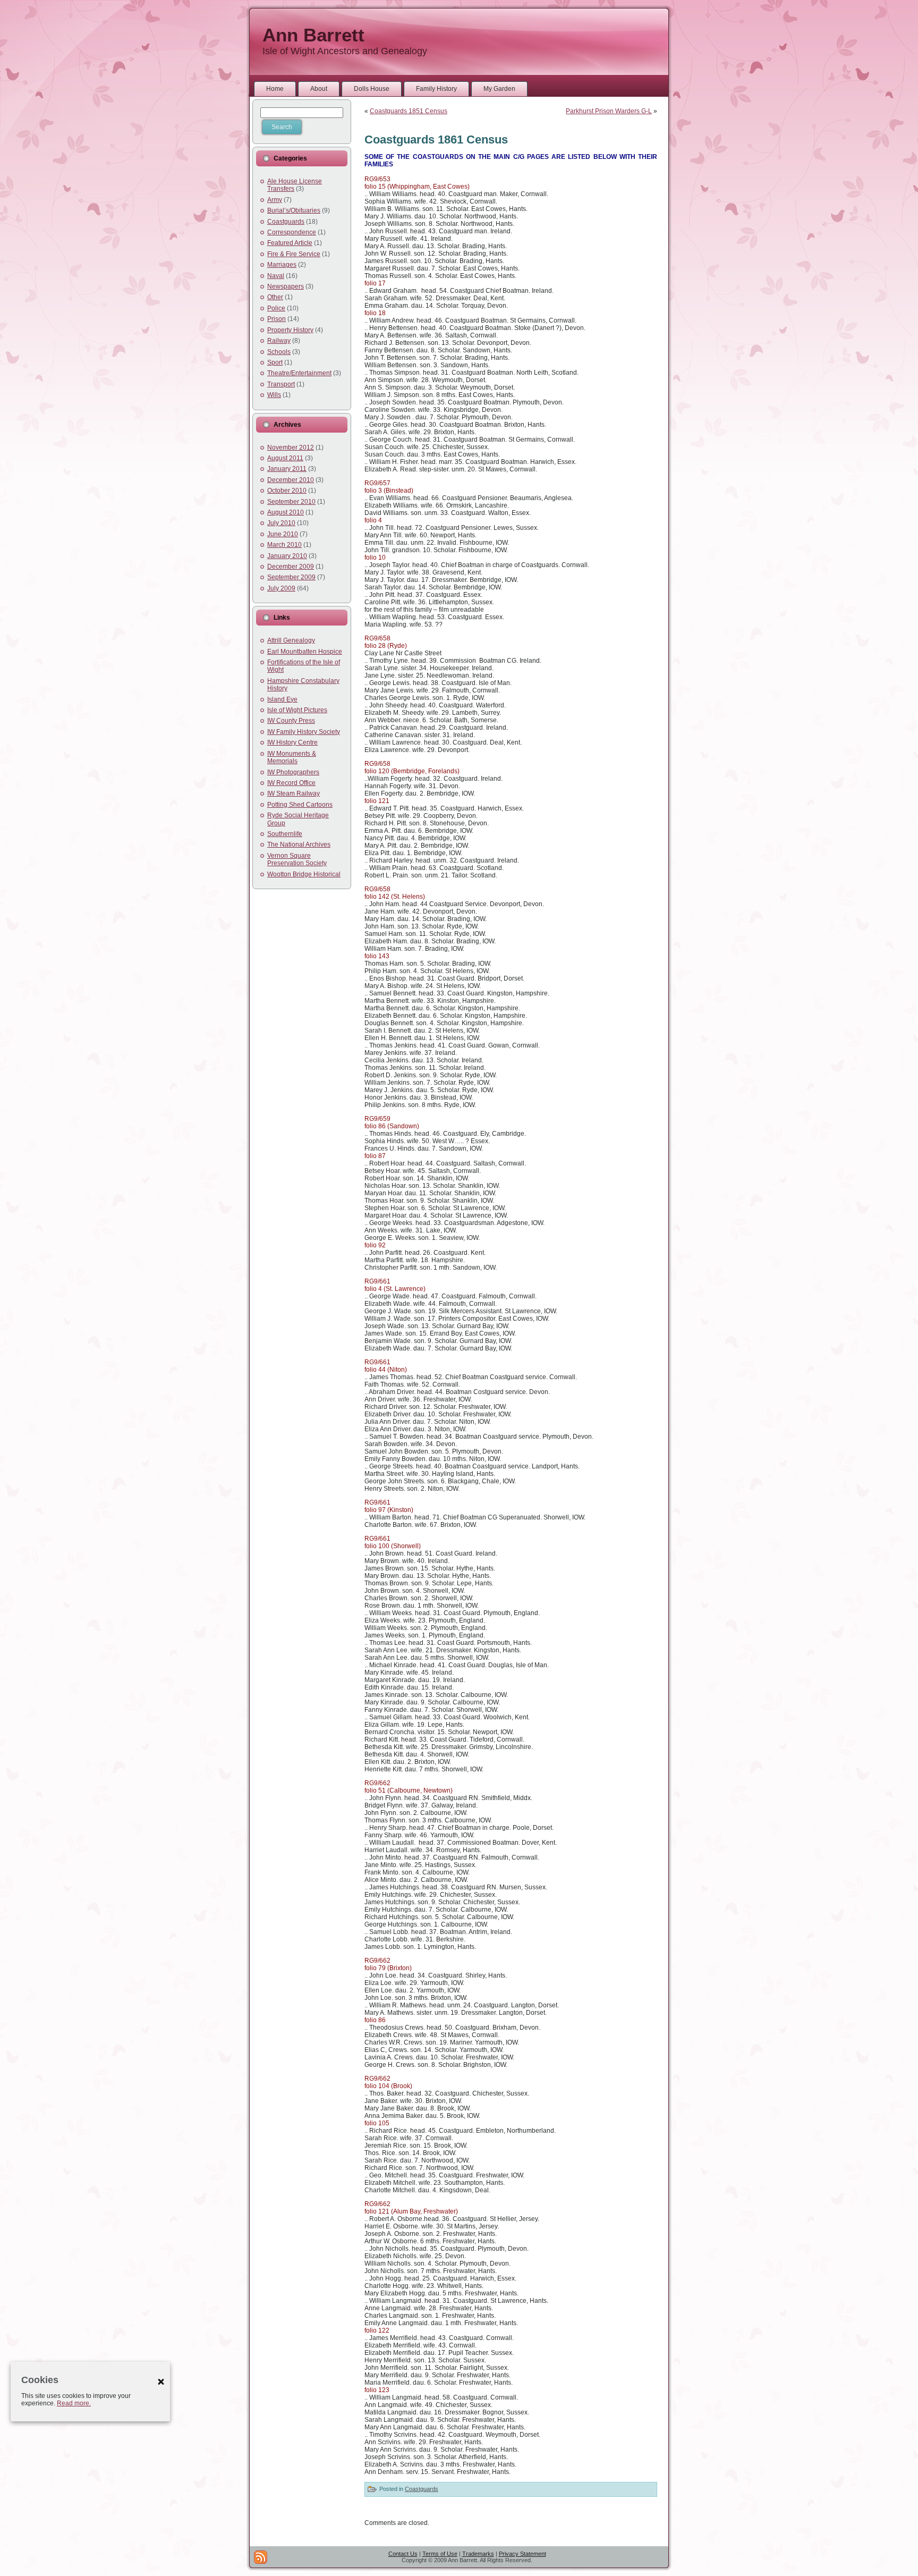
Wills (274, 395)
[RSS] (261, 2557)
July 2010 (281, 523)
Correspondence (292, 232)
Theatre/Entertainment (299, 373)
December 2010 (291, 480)
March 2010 (284, 545)
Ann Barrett (313, 35)
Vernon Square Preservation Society (297, 859)
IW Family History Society (304, 732)
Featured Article (290, 243)
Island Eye (282, 699)
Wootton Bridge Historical (304, 874)
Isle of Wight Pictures (297, 710)
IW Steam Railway (294, 793)
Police (276, 308)
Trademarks (478, 2554)
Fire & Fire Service (294, 254)
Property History (290, 330)
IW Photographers (293, 772)
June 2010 (283, 534)
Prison (277, 319)
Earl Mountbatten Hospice (305, 652)
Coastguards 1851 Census (409, 111)
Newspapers (286, 286)
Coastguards (286, 222)
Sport (275, 362)
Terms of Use (440, 2554)
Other (275, 297)
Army (275, 200)
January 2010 (287, 556)
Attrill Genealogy (291, 640)
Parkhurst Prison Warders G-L (609, 111)
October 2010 (287, 491)
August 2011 (285, 458)
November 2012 (291, 447)
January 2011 (287, 469)
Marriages (282, 265)
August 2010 (286, 512)
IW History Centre (292, 742)
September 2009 (291, 577)
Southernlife (285, 834)
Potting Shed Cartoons (300, 805)
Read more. (74, 2403)
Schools (279, 352)
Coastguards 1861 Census (436, 140)
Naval (276, 276)
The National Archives (299, 844)
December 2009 (291, 567)
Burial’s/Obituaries (294, 210)
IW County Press (291, 721)
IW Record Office (291, 783)
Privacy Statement (522, 2554)
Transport (281, 384)
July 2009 (281, 588)
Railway (279, 341)
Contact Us (403, 2554)
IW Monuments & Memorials (292, 757)
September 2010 (291, 502)
